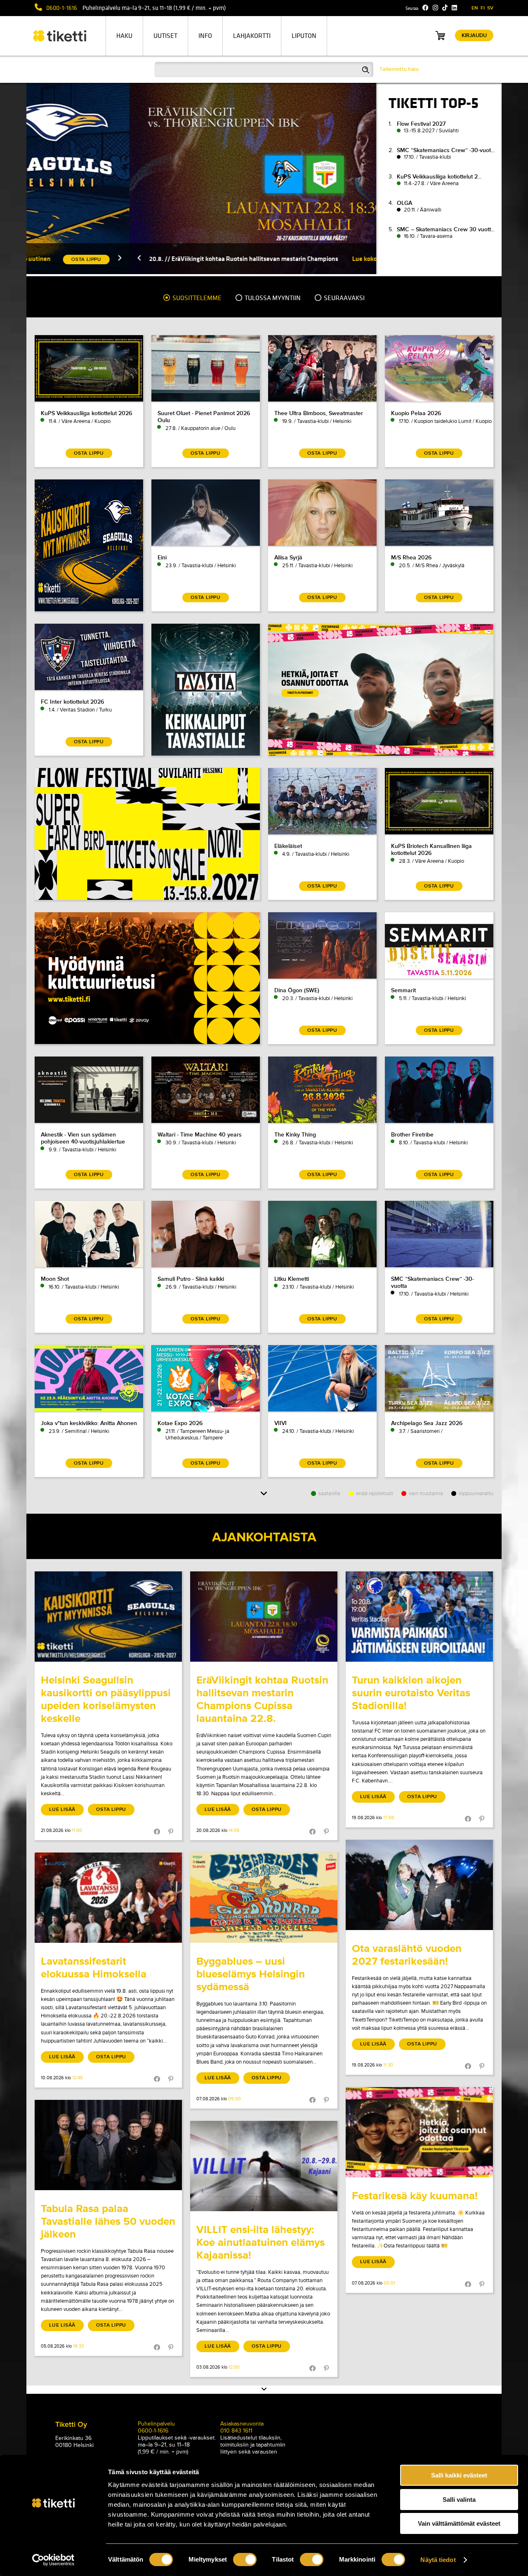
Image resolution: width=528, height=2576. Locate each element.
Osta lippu (111, 1809)
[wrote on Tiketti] (108, 1617)
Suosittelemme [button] (196, 298)
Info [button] (205, 36)
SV (490, 8)
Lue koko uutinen (273, 259)
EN (475, 8)
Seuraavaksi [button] (344, 298)
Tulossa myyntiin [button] (272, 298)
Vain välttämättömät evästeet (459, 2523)
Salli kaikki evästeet (459, 2475)
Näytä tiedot (438, 2560)
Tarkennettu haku (399, 69)
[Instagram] (435, 8)
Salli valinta (459, 2500)
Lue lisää (62, 1809)
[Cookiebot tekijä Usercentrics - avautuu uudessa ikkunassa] (53, 2560)
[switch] (245, 2560)
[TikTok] (445, 8)
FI (483, 8)
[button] (36, 259)
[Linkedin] (454, 8)
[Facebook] (425, 8)
